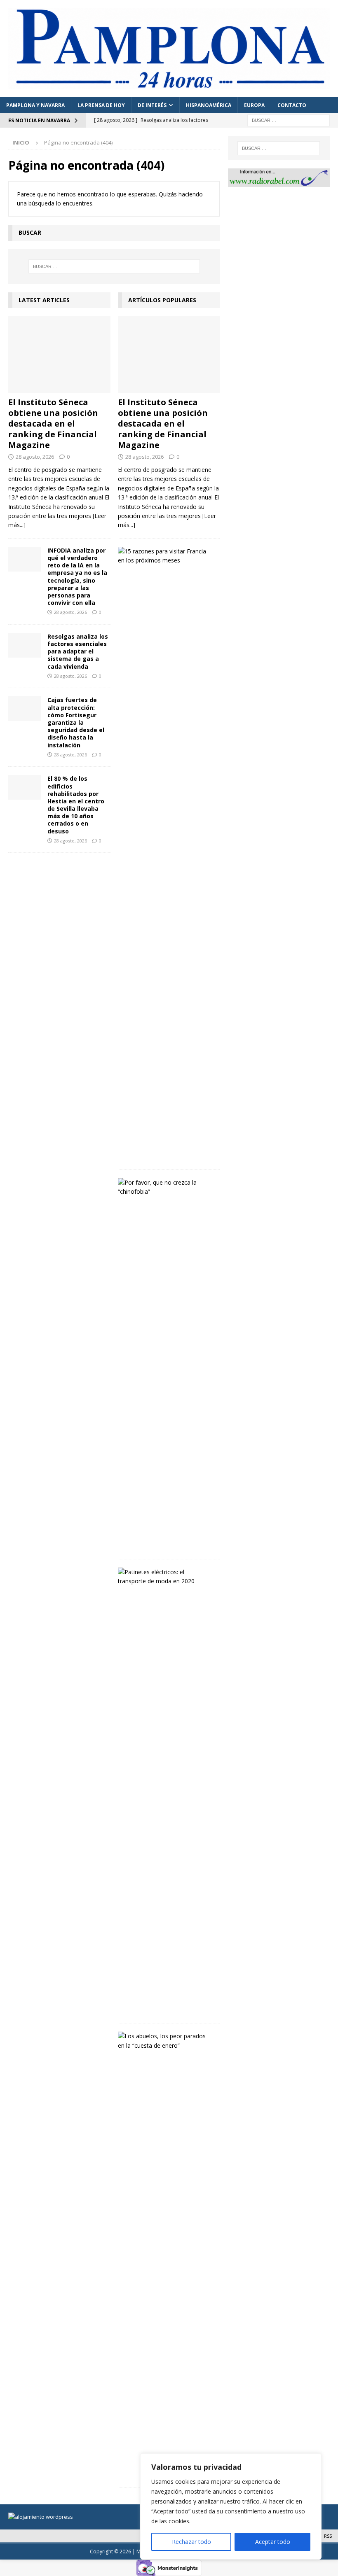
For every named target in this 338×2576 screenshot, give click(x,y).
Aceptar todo (273, 2542)
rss (328, 2536)
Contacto (292, 105)
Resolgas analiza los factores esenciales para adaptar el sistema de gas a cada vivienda (78, 651)
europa (254, 105)
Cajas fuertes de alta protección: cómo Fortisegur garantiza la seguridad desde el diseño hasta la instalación (76, 722)
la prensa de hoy (101, 105)
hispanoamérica (209, 105)
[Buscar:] (289, 120)
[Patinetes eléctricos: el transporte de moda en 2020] (166, 1577)
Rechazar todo (191, 2542)
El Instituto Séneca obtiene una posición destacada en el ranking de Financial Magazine (53, 423)
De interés (152, 105)
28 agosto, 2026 (35, 457)
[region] (231, 2506)
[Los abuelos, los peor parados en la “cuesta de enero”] (166, 2041)
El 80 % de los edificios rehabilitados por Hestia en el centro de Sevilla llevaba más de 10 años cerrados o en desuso (76, 805)
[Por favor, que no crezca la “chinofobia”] (166, 1187)
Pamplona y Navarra (35, 105)
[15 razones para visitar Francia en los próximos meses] (166, 556)
